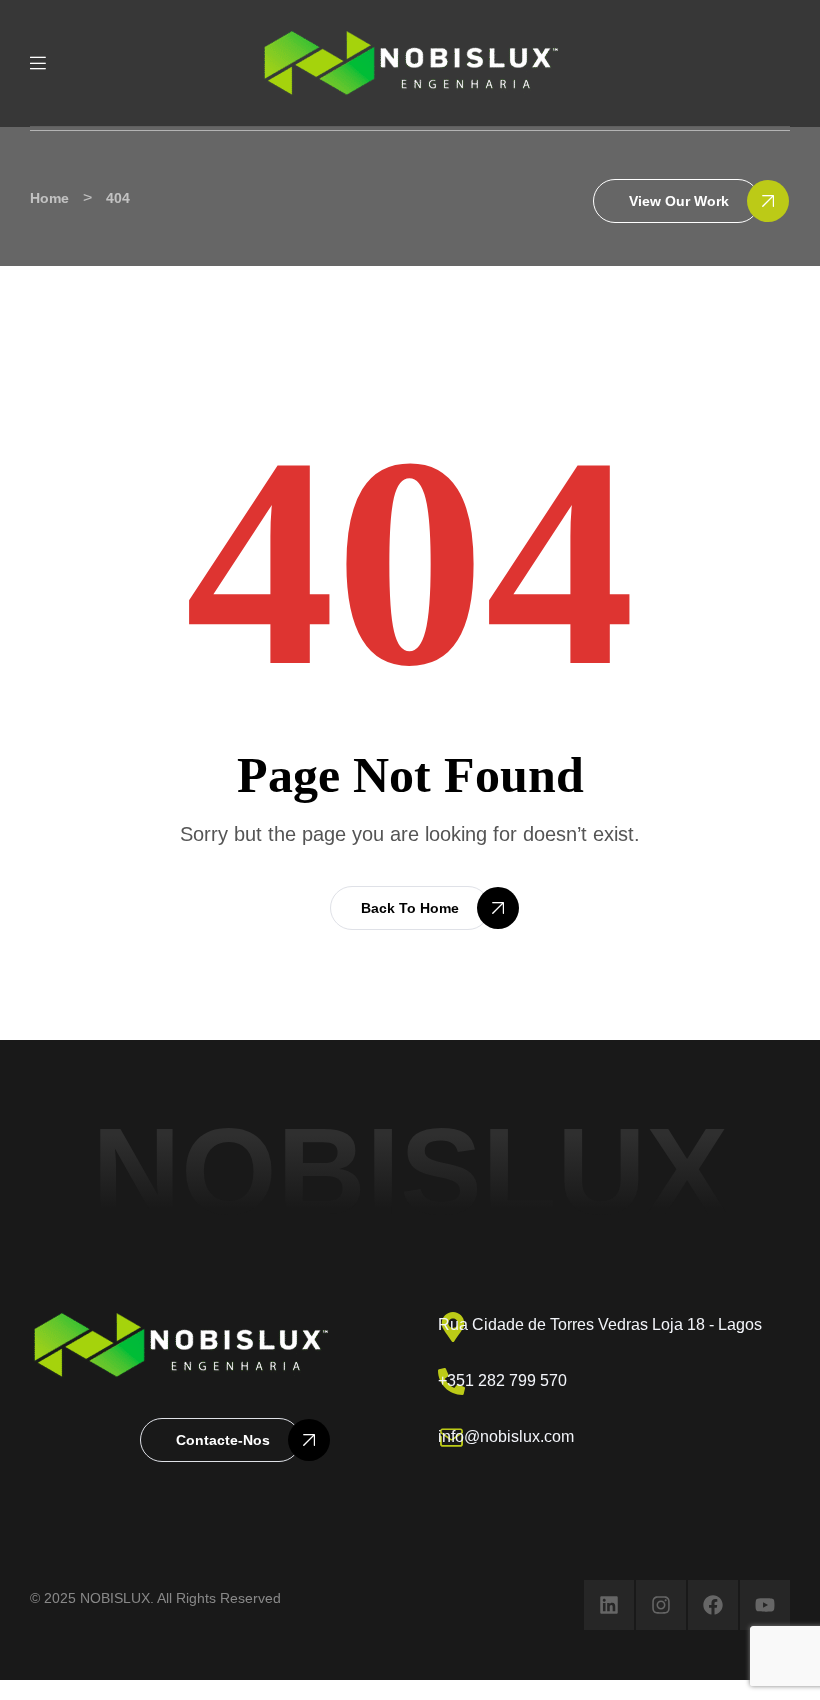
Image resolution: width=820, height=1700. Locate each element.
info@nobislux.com (506, 1436)
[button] (676, 201)
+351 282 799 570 (502, 1380)
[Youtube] (765, 1605)
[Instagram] (661, 1605)
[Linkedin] (609, 1605)
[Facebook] (713, 1605)
